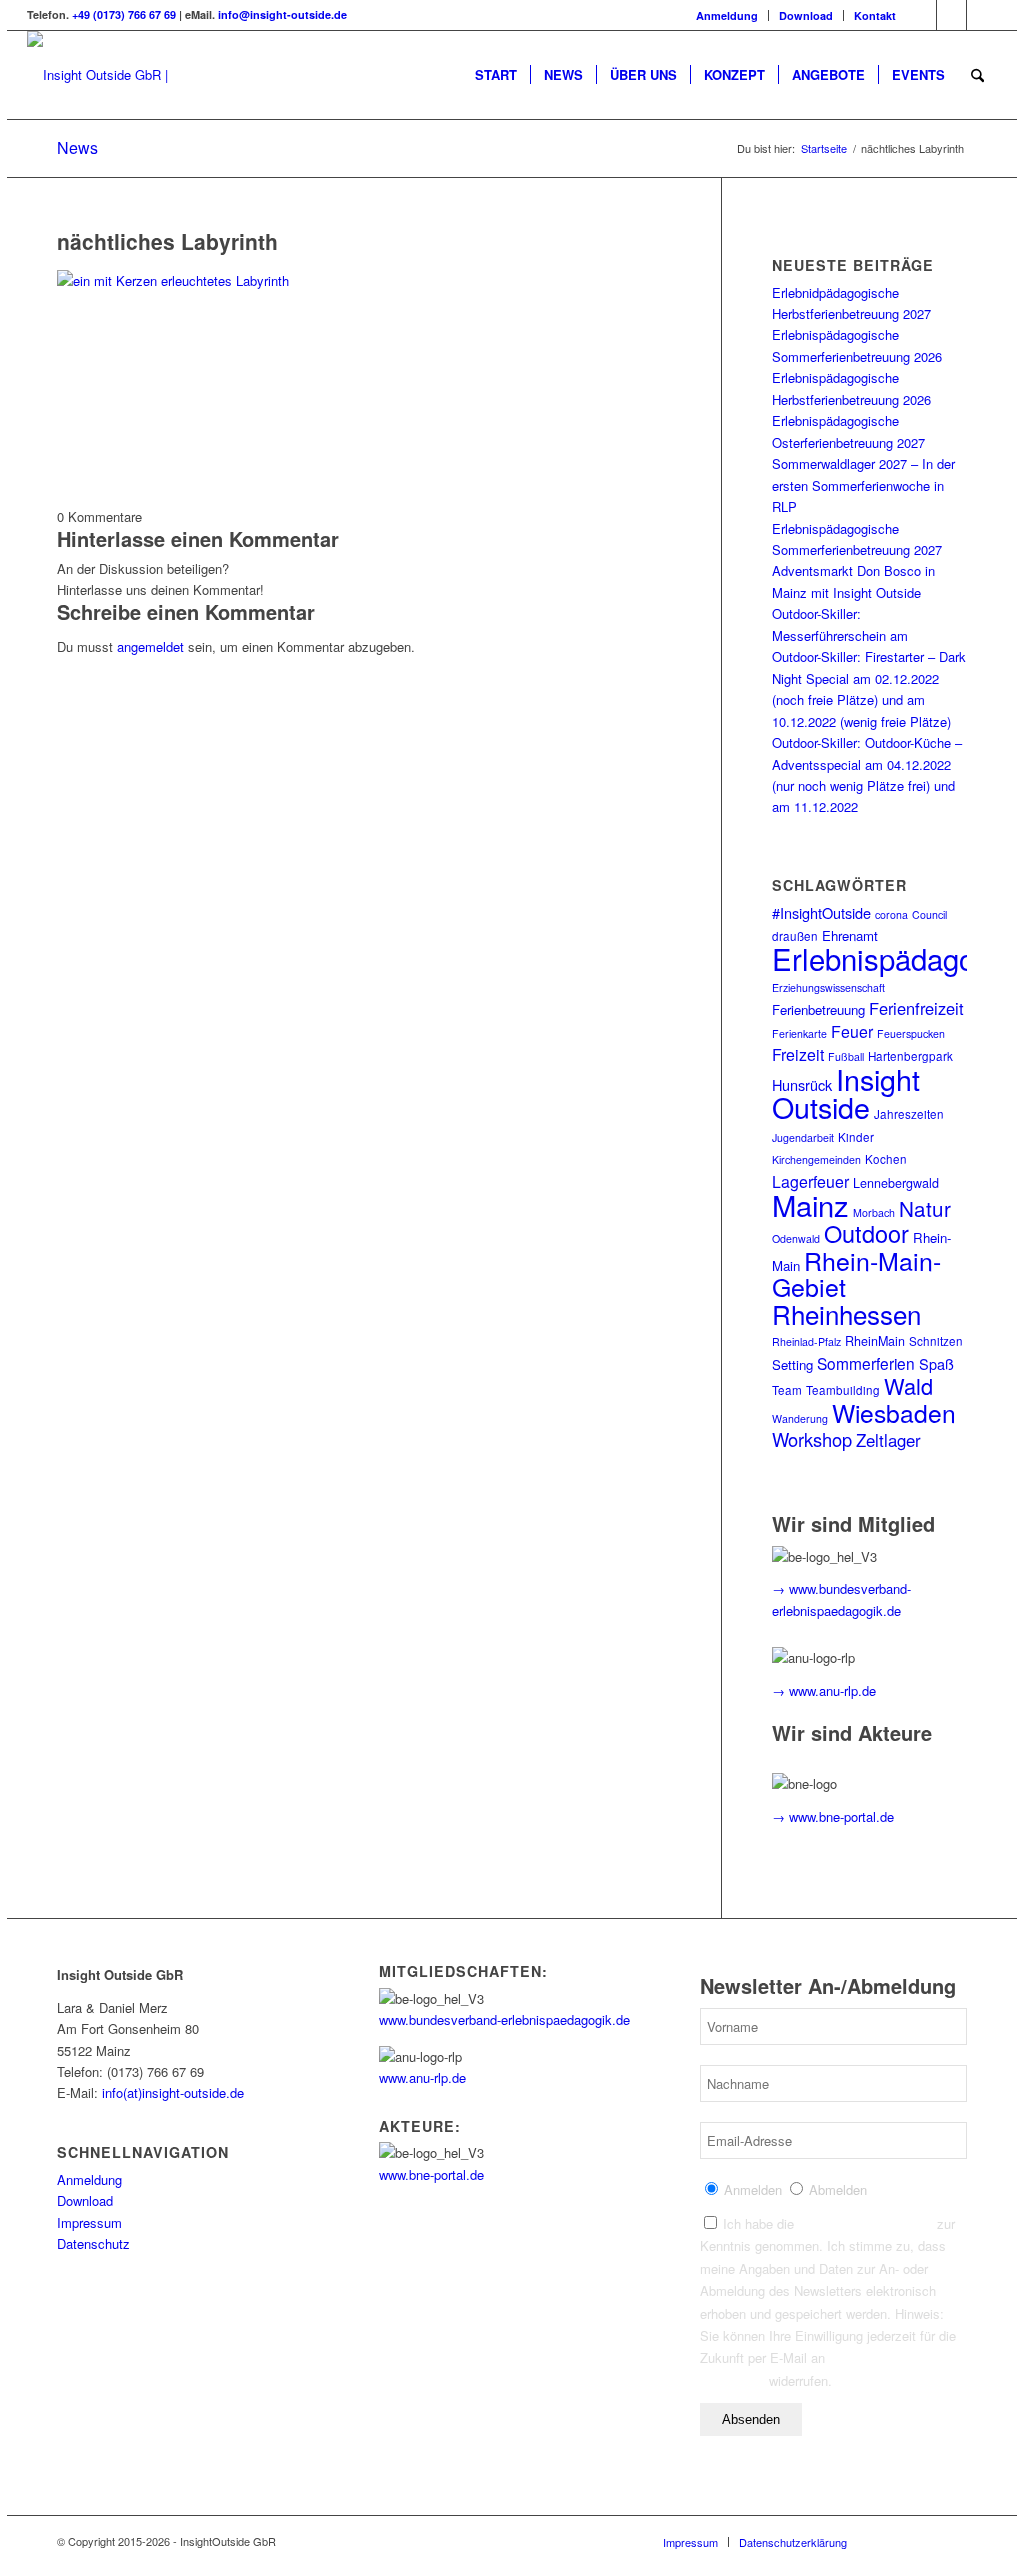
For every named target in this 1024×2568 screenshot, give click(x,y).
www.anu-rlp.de (422, 2077)
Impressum (89, 2222)
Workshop (812, 1439)
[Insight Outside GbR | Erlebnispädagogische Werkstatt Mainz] (159, 75)
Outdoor (866, 1233)
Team (787, 1390)
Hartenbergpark (910, 1056)
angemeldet (150, 646)
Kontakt (875, 15)
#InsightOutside (821, 912)
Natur (925, 1208)
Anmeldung (727, 15)
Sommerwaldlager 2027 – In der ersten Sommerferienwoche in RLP (863, 485)
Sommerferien (866, 1363)
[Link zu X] (982, 15)
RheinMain (875, 1341)
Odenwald (796, 1238)
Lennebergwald (896, 1183)
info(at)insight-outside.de (173, 2092)
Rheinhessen (846, 1313)
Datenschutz (93, 2243)
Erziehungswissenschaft (828, 987)
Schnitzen (936, 1341)
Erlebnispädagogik (892, 958)
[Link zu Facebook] (921, 15)
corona (891, 914)
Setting (792, 1364)
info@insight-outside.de (282, 14)
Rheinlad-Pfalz (806, 1341)
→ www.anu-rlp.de (824, 1690)
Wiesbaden (894, 1412)
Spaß (936, 1363)
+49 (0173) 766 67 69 (124, 14)
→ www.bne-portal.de (833, 1816)
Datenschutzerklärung (865, 2223)
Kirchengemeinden (816, 1159)
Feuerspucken (911, 1033)
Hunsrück (802, 1084)
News (77, 147)
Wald (908, 1385)
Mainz (810, 1204)
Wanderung (800, 1418)
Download (806, 15)
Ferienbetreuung (818, 1009)
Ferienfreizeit (916, 1008)
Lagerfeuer (810, 1181)
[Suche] (977, 75)
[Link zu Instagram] (951, 15)
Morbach (874, 1212)
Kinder (856, 1137)
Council (929, 914)
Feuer (852, 1031)
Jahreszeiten (909, 1114)
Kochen (886, 1159)
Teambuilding (843, 1390)
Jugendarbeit (803, 1137)
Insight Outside (846, 1092)
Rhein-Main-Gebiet (856, 1273)
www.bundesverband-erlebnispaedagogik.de (504, 2019)
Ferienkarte (799, 1033)
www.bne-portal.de (431, 2174)
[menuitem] (727, 15)
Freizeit (798, 1054)
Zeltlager (888, 1440)
